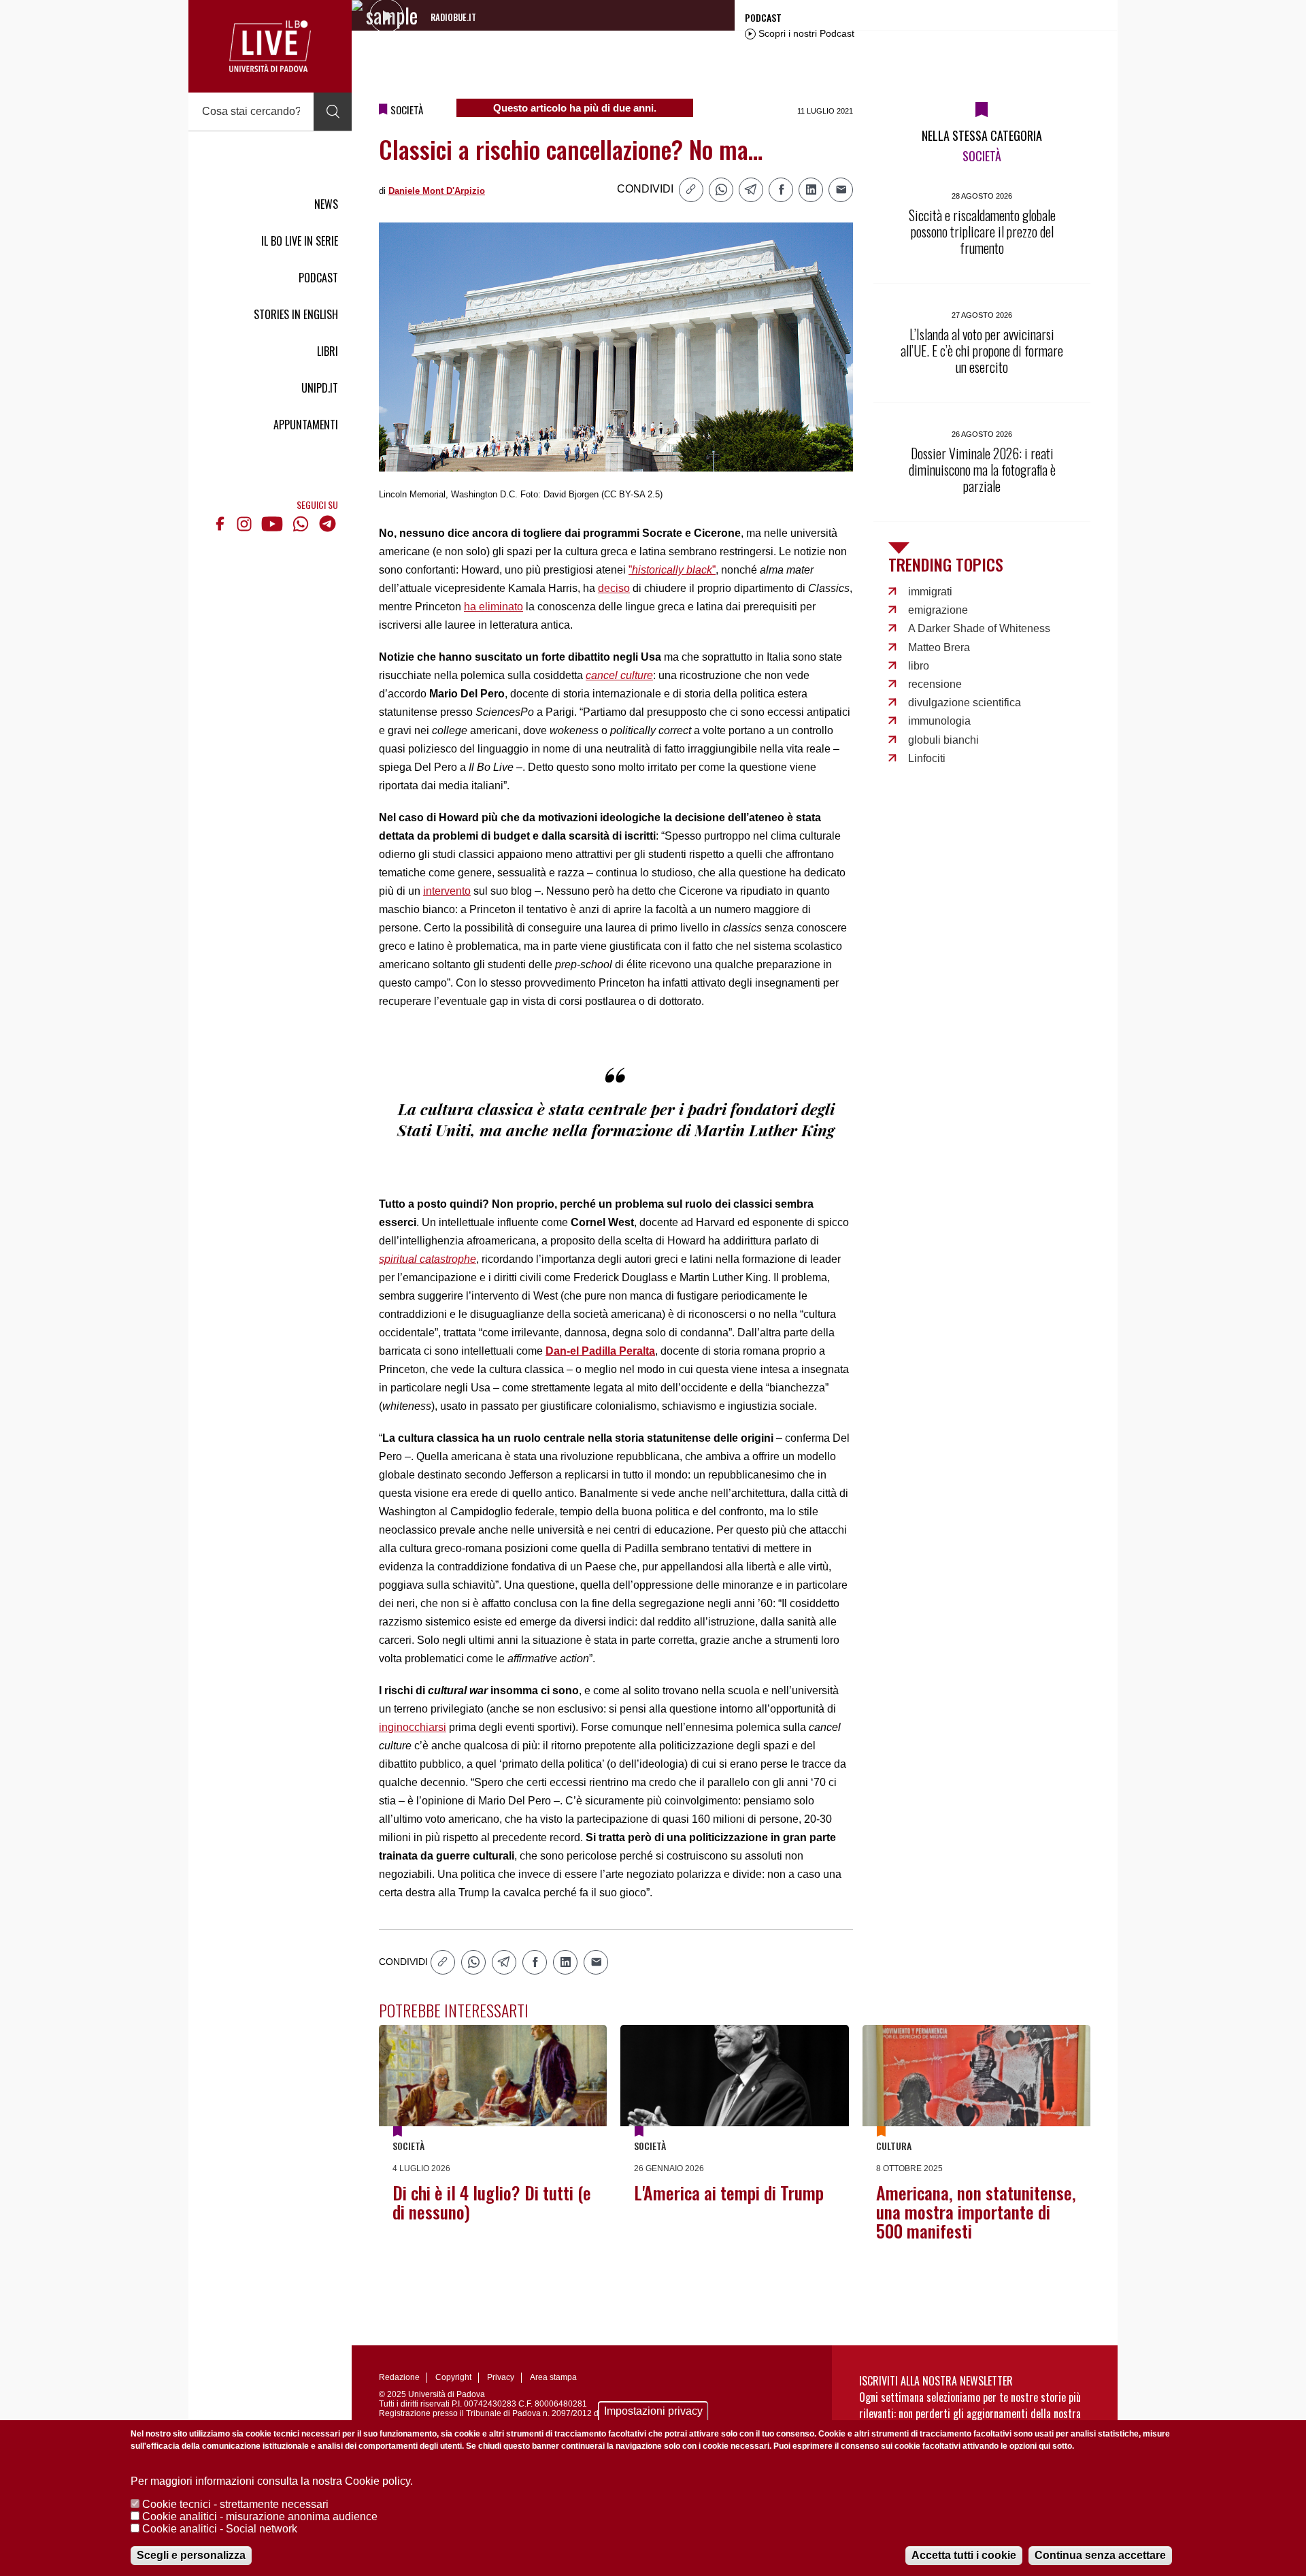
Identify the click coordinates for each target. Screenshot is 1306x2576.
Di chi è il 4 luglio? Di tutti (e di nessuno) (492, 2202)
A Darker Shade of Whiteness (979, 628)
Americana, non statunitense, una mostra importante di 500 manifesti (976, 2212)
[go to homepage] (270, 46)
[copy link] (691, 190)
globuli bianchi (943, 740)
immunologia (939, 721)
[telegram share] (751, 190)
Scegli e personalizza (191, 2555)
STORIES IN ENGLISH (296, 314)
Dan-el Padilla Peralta (600, 1351)
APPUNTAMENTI (306, 425)
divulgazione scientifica (965, 703)
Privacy (501, 2377)
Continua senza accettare (1100, 2555)
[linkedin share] (811, 190)
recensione (935, 684)
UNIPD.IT (320, 388)
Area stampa (553, 2377)
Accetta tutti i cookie (964, 2555)
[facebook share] (781, 190)
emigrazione (938, 610)
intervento (447, 891)
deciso (614, 588)
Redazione (399, 2377)
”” (672, 570)
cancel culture (619, 675)
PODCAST (318, 278)
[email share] (841, 190)
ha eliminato (493, 607)
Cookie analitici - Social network (220, 2529)
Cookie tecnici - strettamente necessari (235, 2504)
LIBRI (328, 351)
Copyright (453, 2377)
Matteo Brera (939, 647)
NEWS (326, 204)
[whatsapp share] (721, 190)
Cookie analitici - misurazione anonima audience (260, 2516)
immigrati (930, 592)
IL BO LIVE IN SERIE (300, 241)
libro (919, 666)
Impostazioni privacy (653, 2411)
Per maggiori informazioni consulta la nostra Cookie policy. (272, 2481)
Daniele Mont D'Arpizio (437, 191)
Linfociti (927, 758)
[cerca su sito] (333, 112)
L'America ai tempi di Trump (729, 2193)
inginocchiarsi (413, 1727)
